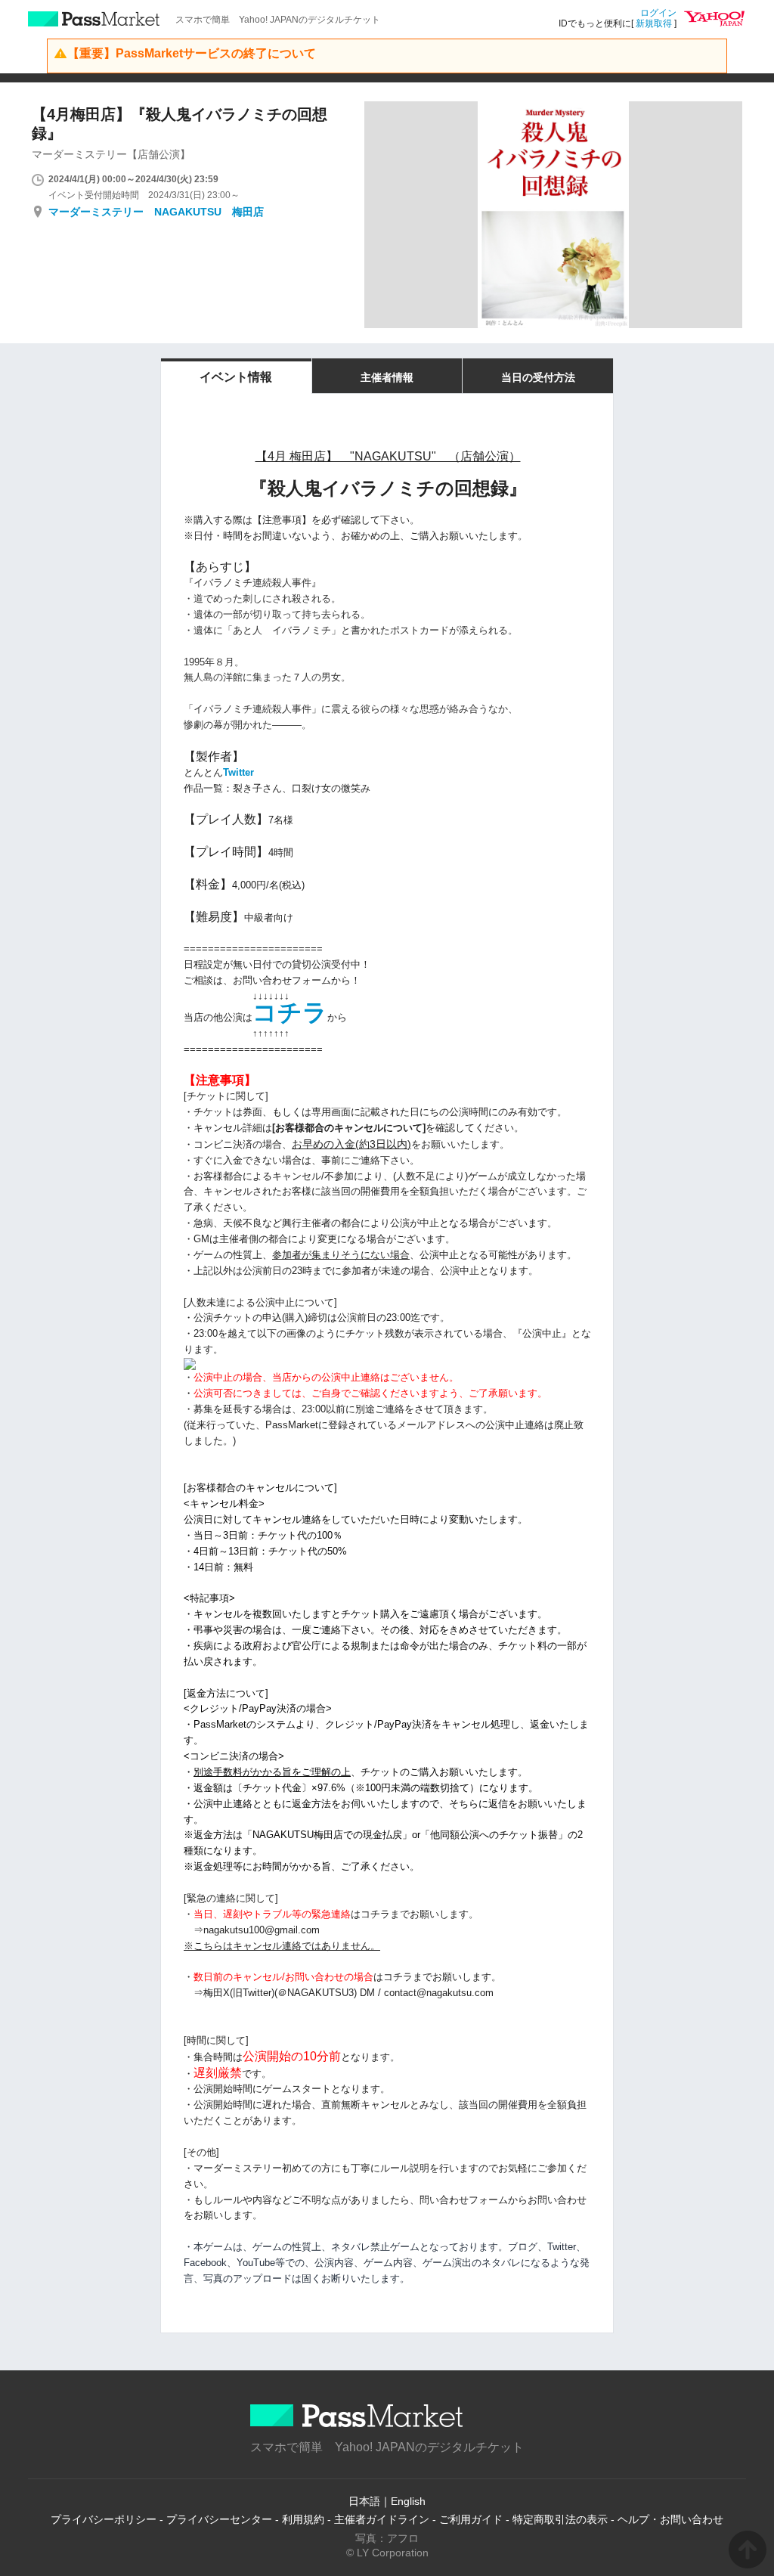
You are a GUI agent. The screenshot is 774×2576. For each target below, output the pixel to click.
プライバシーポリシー (104, 2519)
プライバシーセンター (219, 2519)
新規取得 (654, 23)
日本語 (364, 2501)
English (408, 2501)
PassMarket (94, 19)
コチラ (290, 1012)
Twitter (238, 772)
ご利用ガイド (471, 2519)
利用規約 (303, 2519)
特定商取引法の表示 (560, 2519)
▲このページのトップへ (748, 2550)
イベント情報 (236, 377)
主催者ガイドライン (382, 2519)
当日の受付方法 (538, 377)
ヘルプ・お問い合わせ (670, 2519)
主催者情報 (387, 377)
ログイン (658, 13)
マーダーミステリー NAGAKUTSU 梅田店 (156, 212)
